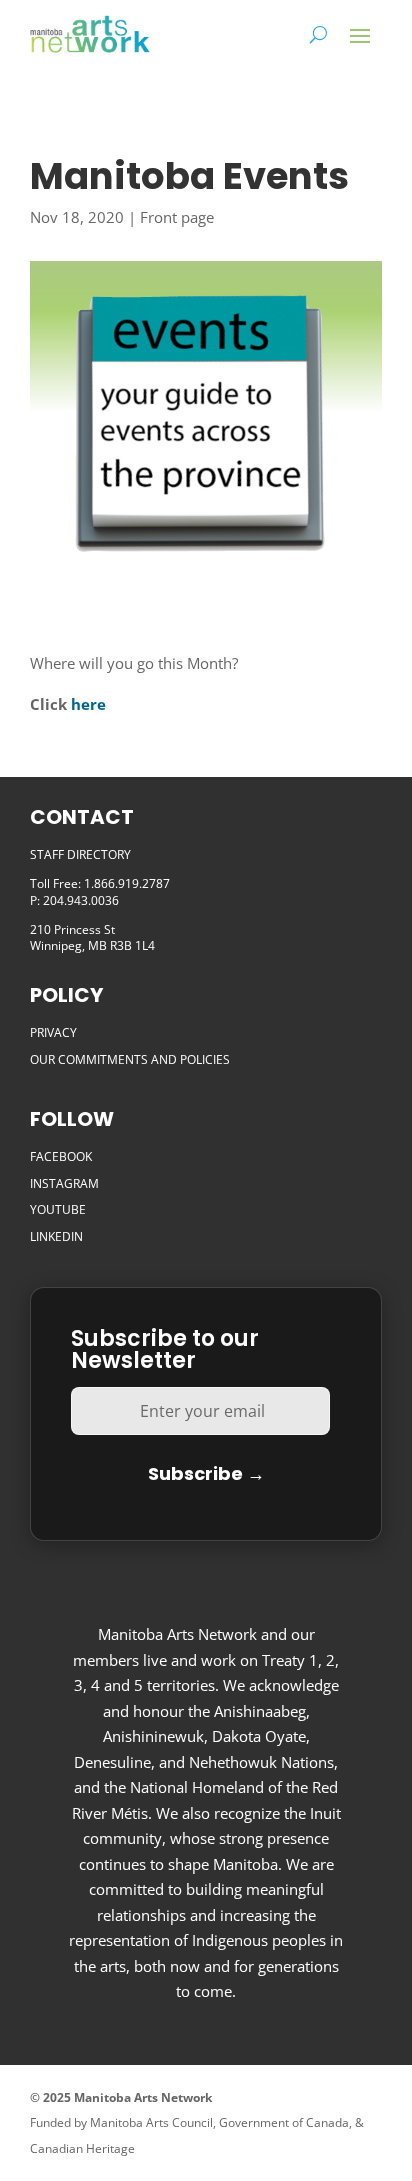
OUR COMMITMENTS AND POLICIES (130, 1059)
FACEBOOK (61, 1156)
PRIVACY (53, 1032)
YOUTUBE (58, 1209)
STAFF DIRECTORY (80, 854)
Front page (177, 217)
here (88, 704)
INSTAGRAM (64, 1183)
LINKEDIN (56, 1236)
